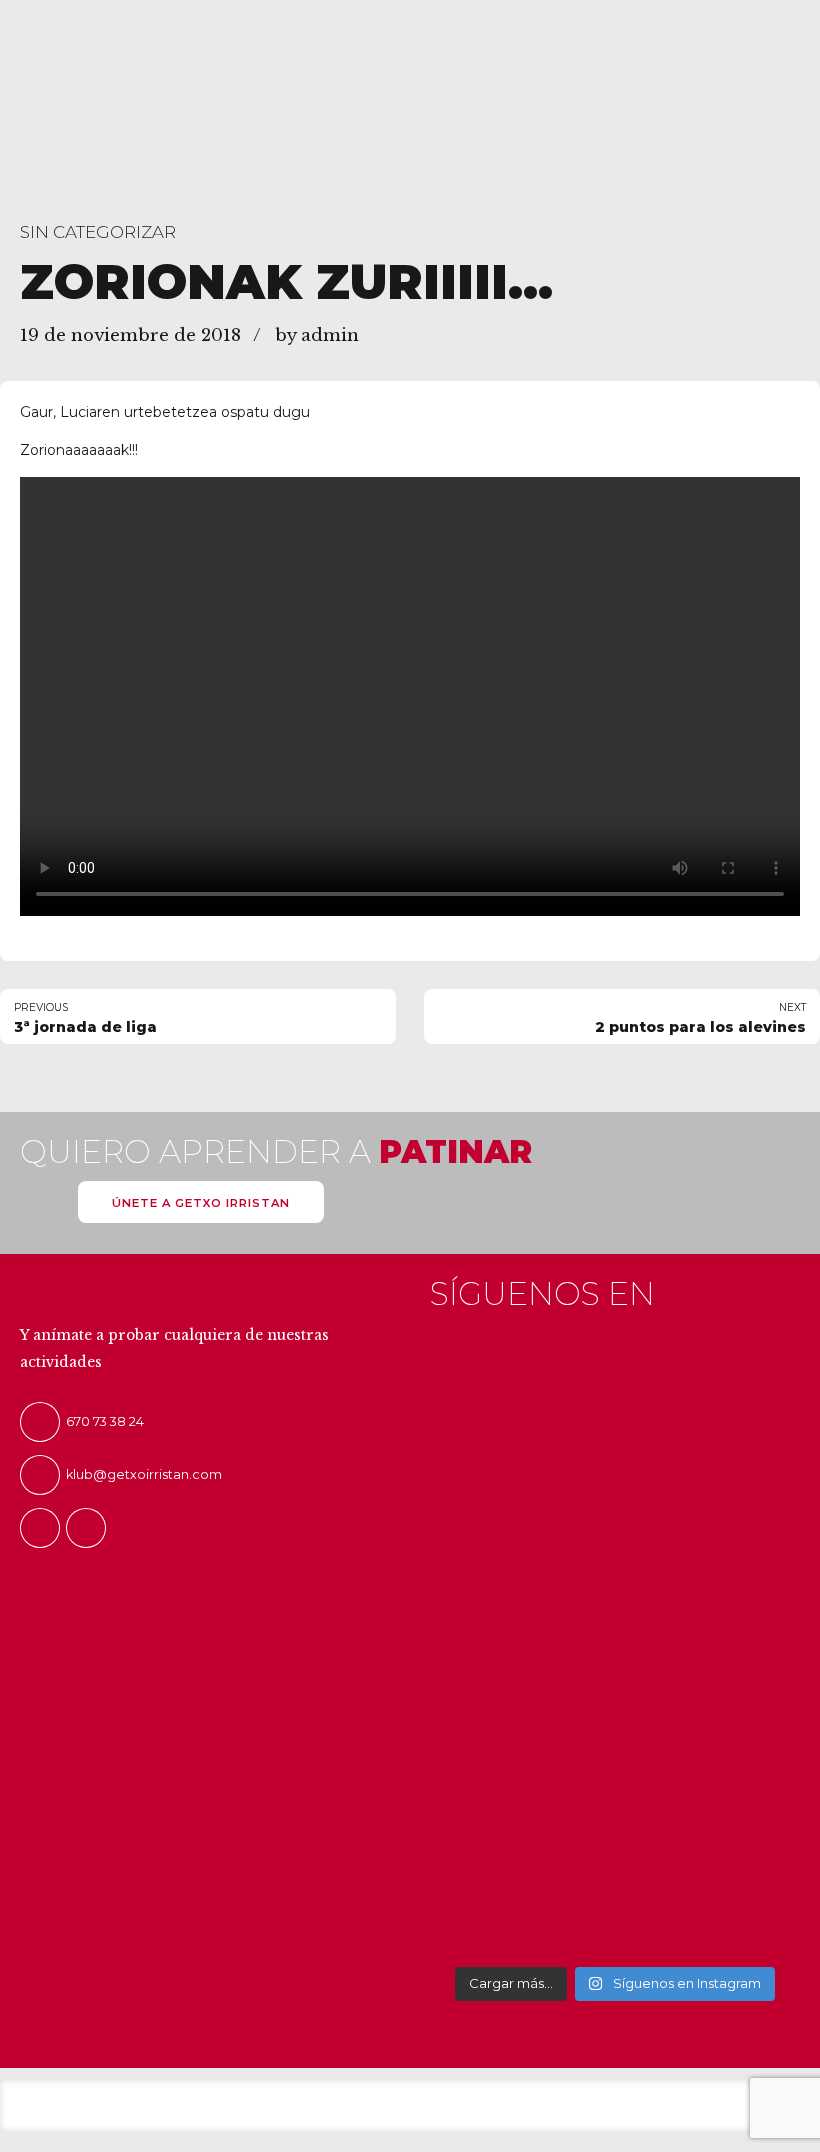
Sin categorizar (98, 232)
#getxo (644, 1390)
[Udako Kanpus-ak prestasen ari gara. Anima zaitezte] (472, 1664)
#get (731, 1390)
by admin (317, 335)
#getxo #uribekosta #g (564, 1414)
